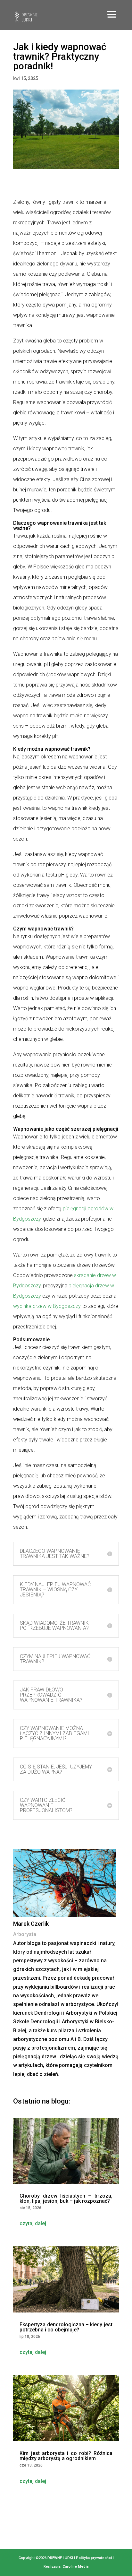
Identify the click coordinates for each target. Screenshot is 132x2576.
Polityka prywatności (94, 2558)
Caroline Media (75, 2567)
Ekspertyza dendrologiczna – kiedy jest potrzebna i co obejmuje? (66, 2327)
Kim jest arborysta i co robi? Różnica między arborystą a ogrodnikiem (66, 2456)
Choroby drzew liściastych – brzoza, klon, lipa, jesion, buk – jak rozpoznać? (66, 2198)
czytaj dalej (33, 2223)
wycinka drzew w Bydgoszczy (47, 1306)
